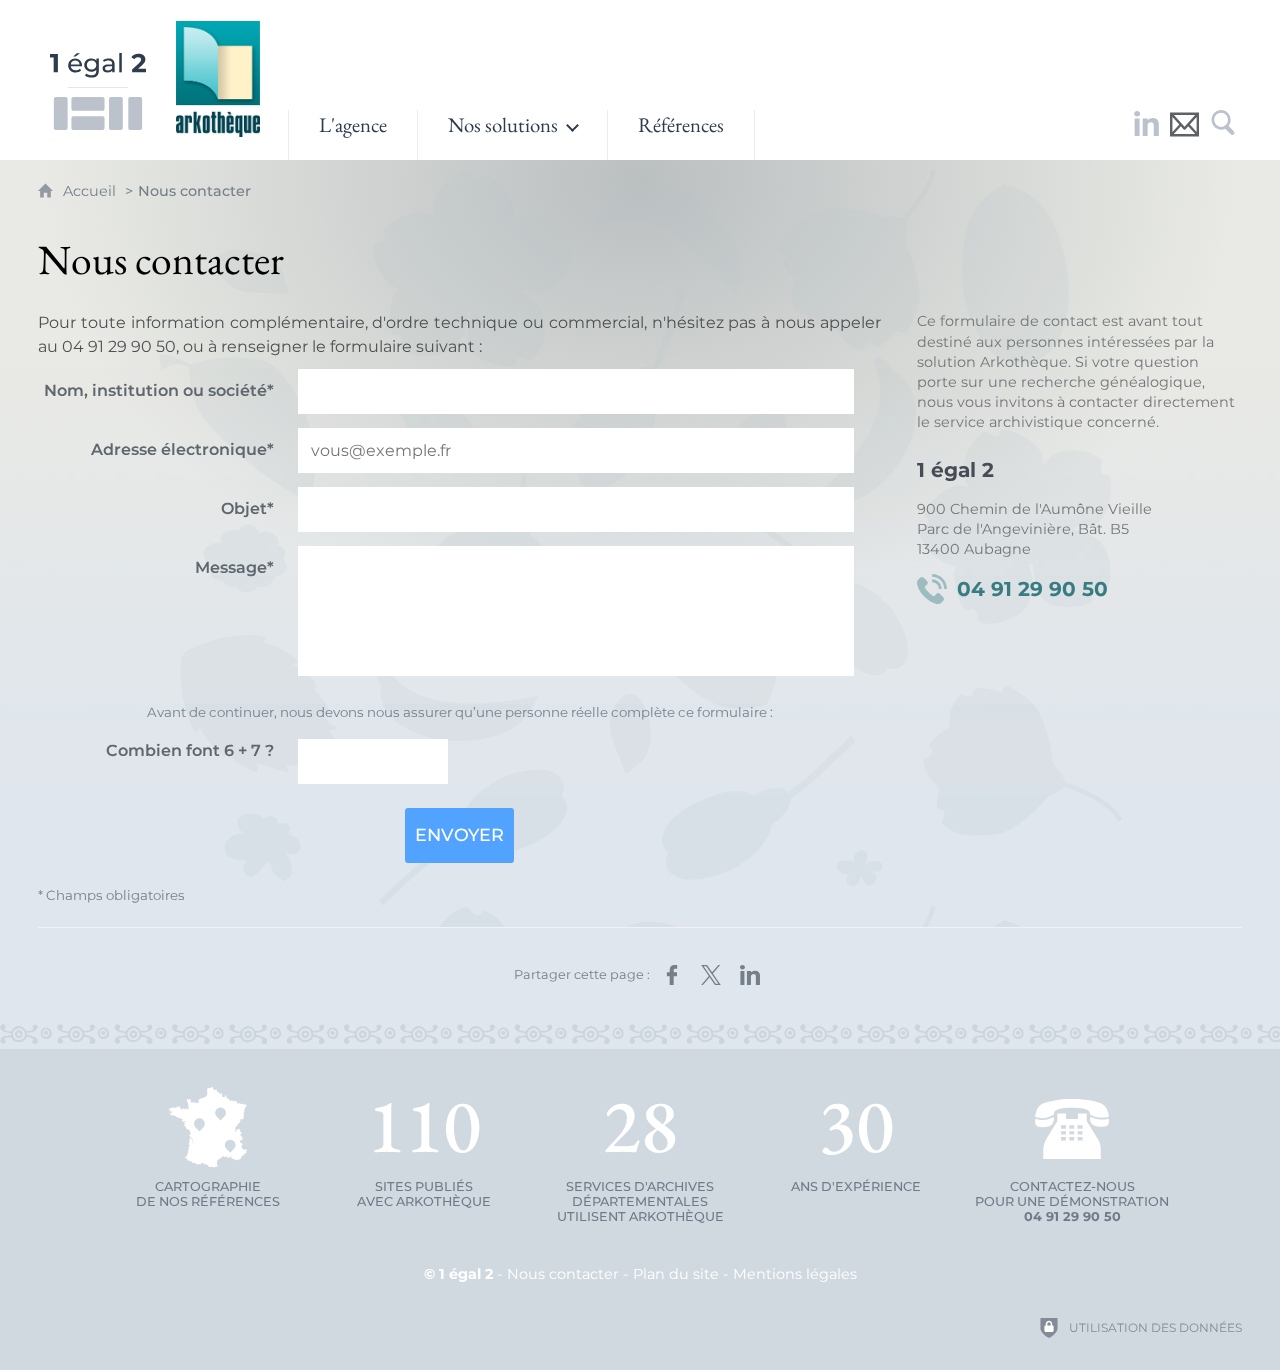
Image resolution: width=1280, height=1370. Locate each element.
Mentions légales (795, 1274)
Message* (234, 567)
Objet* (247, 508)
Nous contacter (563, 1274)
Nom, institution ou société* (159, 390)
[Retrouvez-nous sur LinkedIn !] (1147, 135)
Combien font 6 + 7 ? (190, 750)
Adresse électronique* (182, 449)
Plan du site (676, 1274)
